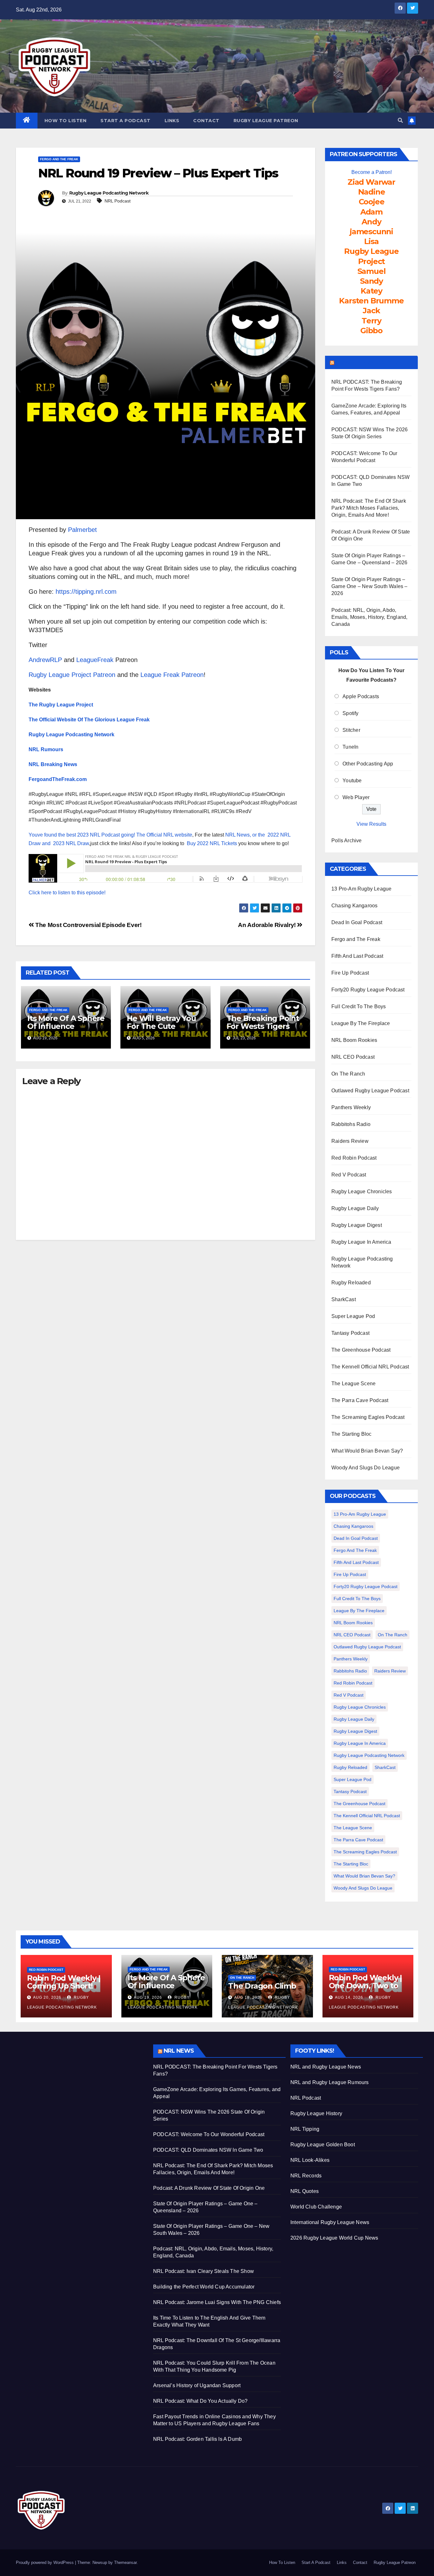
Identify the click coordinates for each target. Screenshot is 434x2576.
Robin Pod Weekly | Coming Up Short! (64, 1982)
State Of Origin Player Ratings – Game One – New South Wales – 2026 (370, 586)
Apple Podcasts (361, 696)
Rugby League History (316, 2113)
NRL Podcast (118, 201)
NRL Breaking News (53, 764)
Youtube (352, 781)
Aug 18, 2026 (248, 1997)
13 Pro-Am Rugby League (361, 889)
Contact (206, 121)
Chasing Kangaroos (354, 906)
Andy (371, 222)
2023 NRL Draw (71, 843)
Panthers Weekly (351, 1107)
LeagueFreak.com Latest (375, 362)
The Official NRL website (164, 835)
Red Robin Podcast (354, 1158)
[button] (400, 120)
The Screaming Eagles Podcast (368, 1417)
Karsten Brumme (371, 301)
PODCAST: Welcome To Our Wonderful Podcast (209, 2134)
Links (172, 121)
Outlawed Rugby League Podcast (370, 1091)
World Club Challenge (316, 2207)
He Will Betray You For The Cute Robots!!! (161, 1026)
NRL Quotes (305, 2191)
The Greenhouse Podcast (361, 1350)
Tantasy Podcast (350, 1333)
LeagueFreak (95, 660)
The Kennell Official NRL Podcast (370, 1367)
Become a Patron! (372, 172)
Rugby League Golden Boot (323, 2145)
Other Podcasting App (368, 764)
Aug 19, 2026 (148, 1997)
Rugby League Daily (355, 1208)
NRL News (179, 2051)
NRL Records (306, 2176)
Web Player (356, 797)
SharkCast (344, 1299)
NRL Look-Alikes (310, 2160)
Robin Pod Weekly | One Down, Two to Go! (365, 1986)
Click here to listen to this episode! (67, 893)
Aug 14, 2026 (349, 1997)
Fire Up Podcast (350, 973)
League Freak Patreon (172, 675)
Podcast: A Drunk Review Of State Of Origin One (209, 2188)
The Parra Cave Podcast (360, 1400)
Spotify (350, 713)
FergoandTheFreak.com (58, 779)
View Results (371, 824)
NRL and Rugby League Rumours (330, 2082)
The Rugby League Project (61, 705)
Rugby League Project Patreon (72, 675)
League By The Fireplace (361, 1023)
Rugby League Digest (357, 1225)
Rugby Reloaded (351, 1283)
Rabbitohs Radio (351, 1124)
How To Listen (66, 121)
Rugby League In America (361, 1242)
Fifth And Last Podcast (357, 956)
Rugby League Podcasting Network (109, 193)
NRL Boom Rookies (354, 1040)
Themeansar (125, 2563)
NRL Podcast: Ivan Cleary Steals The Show (203, 2271)
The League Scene (353, 1384)
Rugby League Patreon (266, 121)
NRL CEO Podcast (353, 1057)
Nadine (372, 192)
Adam (371, 212)
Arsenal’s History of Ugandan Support (197, 2385)
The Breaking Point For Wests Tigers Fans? (263, 1026)
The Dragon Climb (262, 1986)
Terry (371, 321)
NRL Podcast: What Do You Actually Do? (200, 2401)
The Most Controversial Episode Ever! (88, 925)
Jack (371, 311)
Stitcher (351, 730)
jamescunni (371, 232)
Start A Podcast (125, 121)
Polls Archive (347, 841)
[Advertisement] (80, 2089)
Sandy (371, 281)
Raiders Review (350, 1141)
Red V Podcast (349, 1175)
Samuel (372, 271)
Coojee (372, 202)
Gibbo (371, 331)
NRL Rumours (46, 749)
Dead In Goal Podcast (357, 922)
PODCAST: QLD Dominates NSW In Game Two (208, 2150)
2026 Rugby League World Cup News (334, 2238)
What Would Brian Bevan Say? (367, 1451)
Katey (371, 291)
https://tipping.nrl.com (86, 592)
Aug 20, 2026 (47, 1997)
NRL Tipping (305, 2129)
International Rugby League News (330, 2222)
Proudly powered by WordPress (45, 2563)
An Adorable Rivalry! (268, 925)
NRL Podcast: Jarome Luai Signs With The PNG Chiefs (217, 2302)
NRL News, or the (246, 835)
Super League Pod (353, 1316)
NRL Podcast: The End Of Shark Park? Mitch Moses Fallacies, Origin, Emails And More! (369, 508)
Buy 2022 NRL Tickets (212, 843)
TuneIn (350, 747)
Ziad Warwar (371, 182)
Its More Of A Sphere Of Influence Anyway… (66, 1026)
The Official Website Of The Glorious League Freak (89, 720)
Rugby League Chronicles (362, 1192)
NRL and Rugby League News (326, 2067)
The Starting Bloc (351, 1434)
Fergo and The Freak (59, 159)
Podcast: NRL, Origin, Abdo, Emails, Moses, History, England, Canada (369, 617)
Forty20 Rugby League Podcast (368, 990)
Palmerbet (82, 530)
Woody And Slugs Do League (366, 1468)
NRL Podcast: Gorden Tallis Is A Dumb (197, 2439)
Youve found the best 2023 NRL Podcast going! (82, 835)
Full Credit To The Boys (359, 1007)
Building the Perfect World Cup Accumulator (204, 2287)
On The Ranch (348, 1074)
